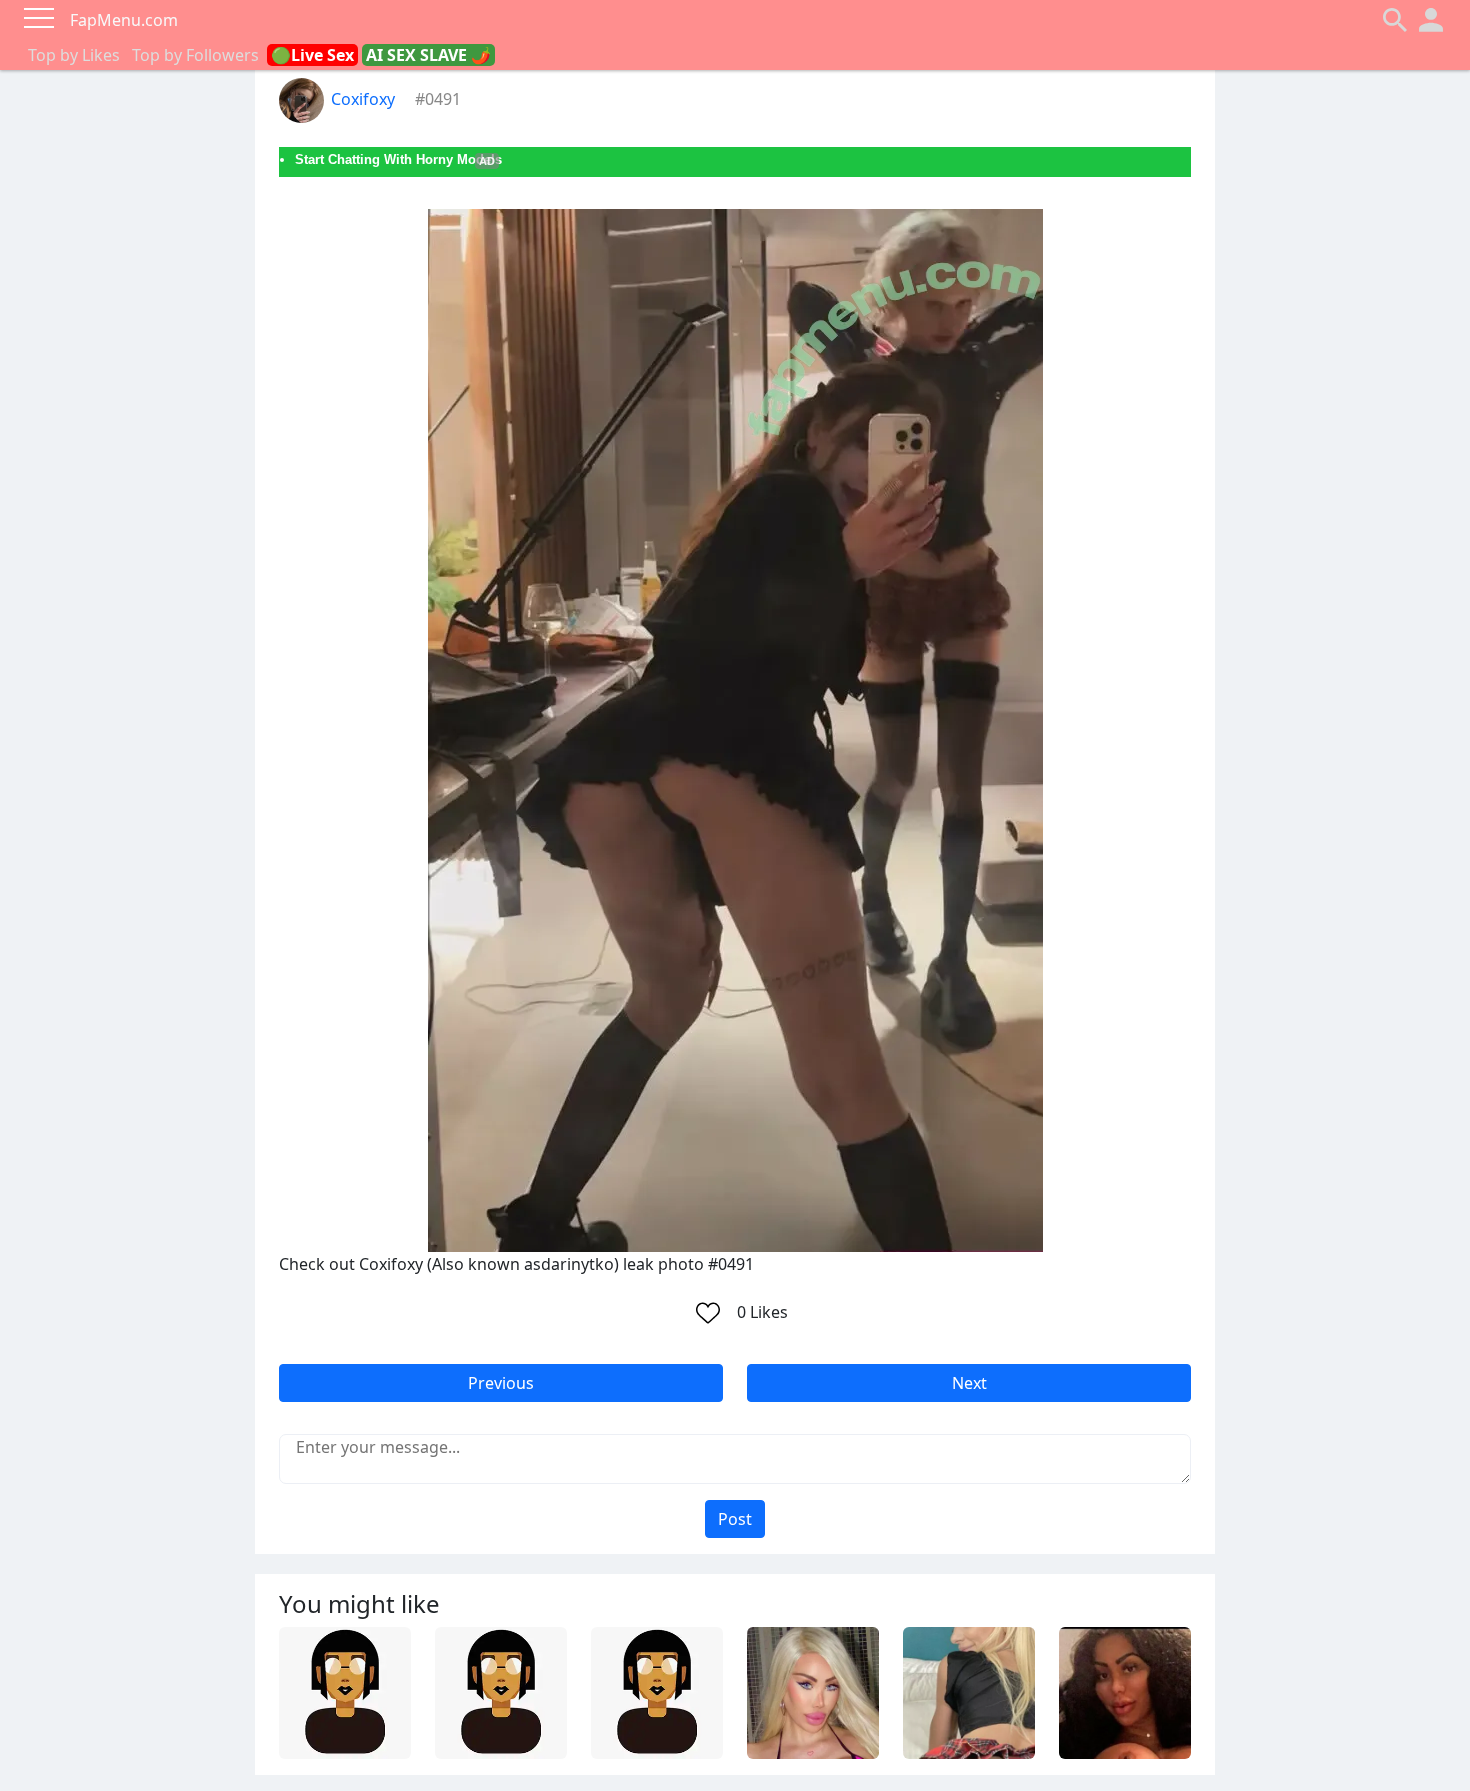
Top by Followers (195, 55)
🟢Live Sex (312, 55)
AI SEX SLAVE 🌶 (428, 55)
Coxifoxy (363, 99)
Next (969, 1383)
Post (735, 1519)
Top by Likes (74, 55)
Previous (501, 1383)
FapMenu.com (124, 20)
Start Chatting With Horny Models (398, 159)
